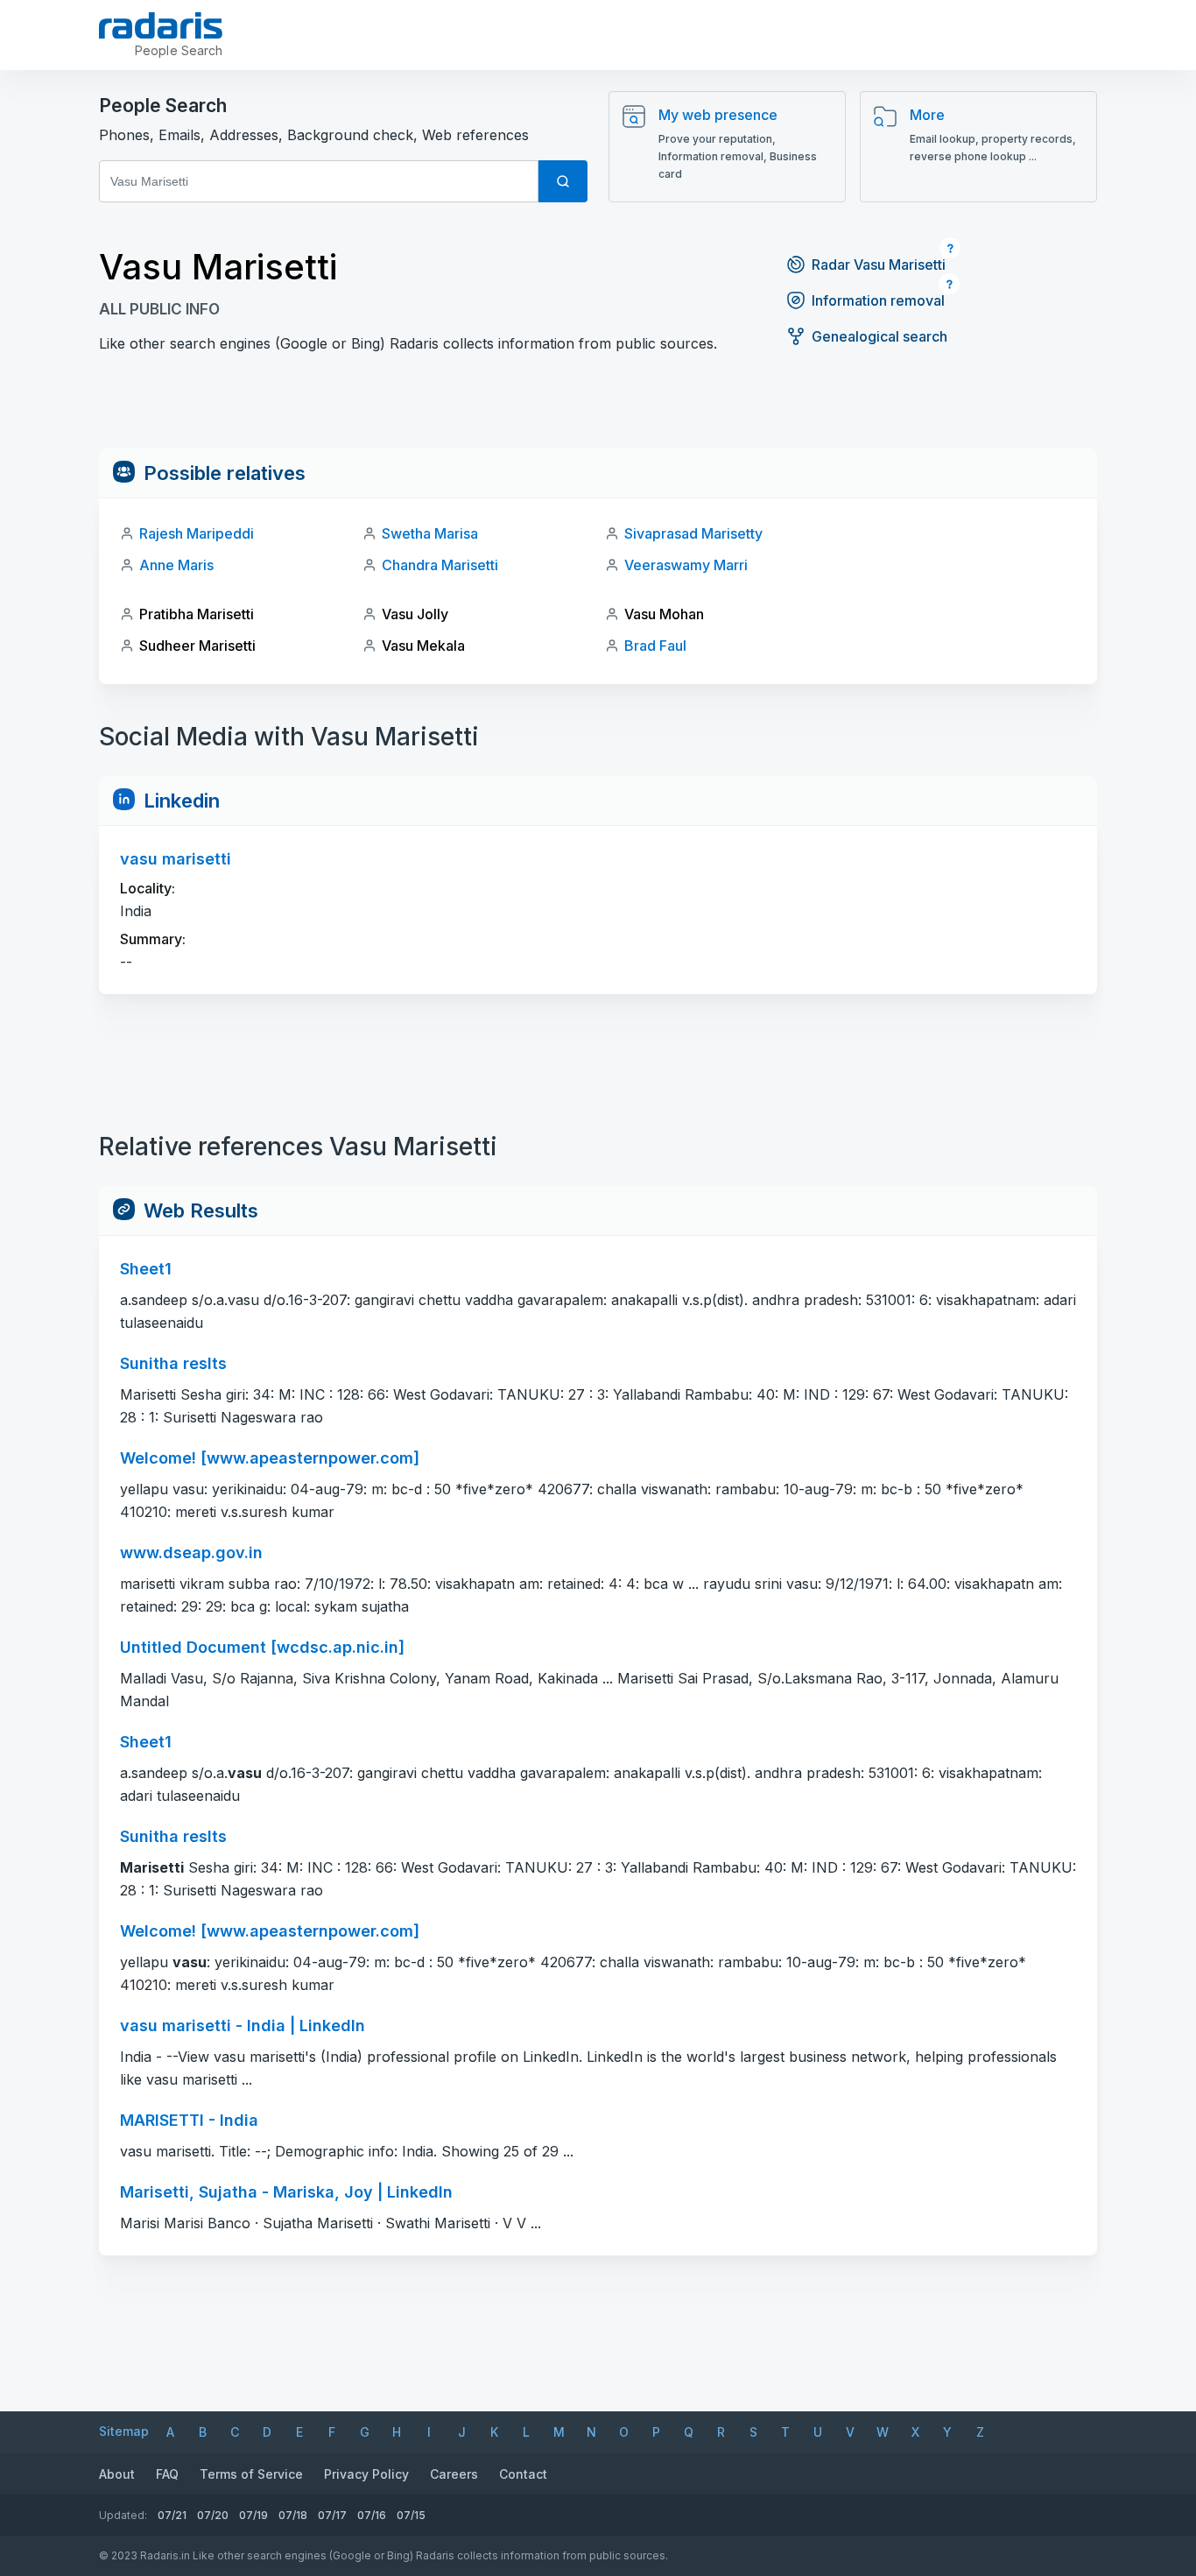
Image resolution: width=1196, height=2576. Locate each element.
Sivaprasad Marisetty (693, 533)
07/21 (172, 2515)
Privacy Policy (366, 2474)
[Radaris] (161, 25)
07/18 (293, 2515)
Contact (523, 2474)
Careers (454, 2474)
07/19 (253, 2515)
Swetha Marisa (430, 533)
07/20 (213, 2515)
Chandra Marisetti (440, 565)
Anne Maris (176, 565)
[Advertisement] (598, 409)
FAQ (167, 2474)
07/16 (372, 2515)
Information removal (878, 300)
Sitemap (124, 2431)
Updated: (123, 2515)
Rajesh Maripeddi (197, 533)
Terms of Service (251, 2474)
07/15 (411, 2515)
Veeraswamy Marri (686, 565)
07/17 (332, 2515)
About (117, 2474)
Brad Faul (655, 646)
